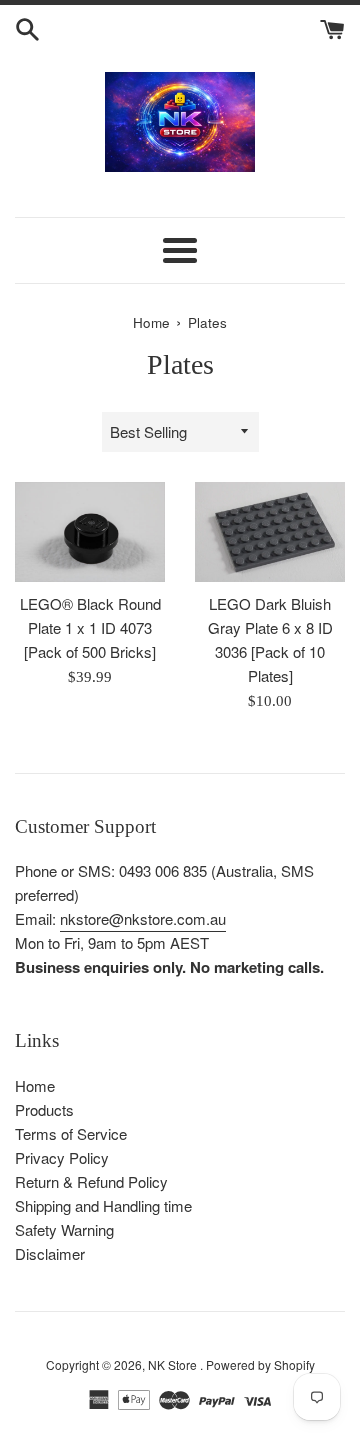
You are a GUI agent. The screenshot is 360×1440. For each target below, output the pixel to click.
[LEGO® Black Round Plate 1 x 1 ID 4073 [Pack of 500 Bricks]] (90, 532)
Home (35, 1085)
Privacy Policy (62, 1157)
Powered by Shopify (260, 1364)
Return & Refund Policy (91, 1181)
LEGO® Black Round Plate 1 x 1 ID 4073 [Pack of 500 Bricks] (90, 627)
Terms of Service (71, 1133)
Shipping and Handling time (103, 1205)
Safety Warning (64, 1229)
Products (44, 1109)
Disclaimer (50, 1253)
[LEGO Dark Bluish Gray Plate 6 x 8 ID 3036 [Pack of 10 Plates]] (270, 532)
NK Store (174, 1364)
